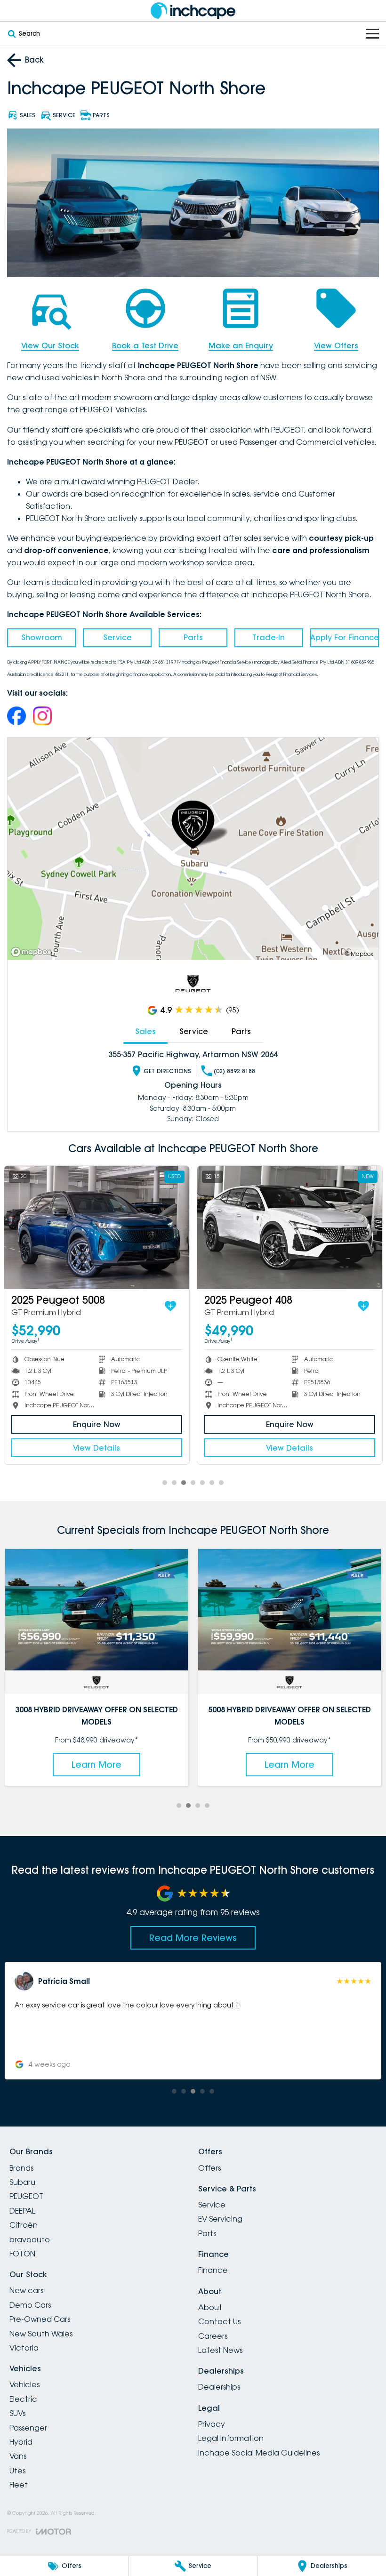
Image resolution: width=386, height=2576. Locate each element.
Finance (213, 2270)
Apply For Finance (345, 637)
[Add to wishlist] (160, 1306)
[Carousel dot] (165, 1483)
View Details (86, 1448)
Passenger (28, 2428)
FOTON (22, 2254)
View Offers (336, 345)
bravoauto (30, 2239)
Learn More (97, 1765)
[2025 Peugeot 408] (279, 1228)
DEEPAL (22, 2211)
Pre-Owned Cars (40, 2319)
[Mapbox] (33, 952)
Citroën (24, 2225)
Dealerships (219, 2387)
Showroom (42, 637)
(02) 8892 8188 (234, 1071)
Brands (21, 2168)
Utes (17, 2471)
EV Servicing (220, 2219)
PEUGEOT (26, 2196)
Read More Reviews (193, 1938)
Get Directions (167, 1071)
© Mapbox (359, 954)
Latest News (220, 2350)
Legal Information (231, 2438)
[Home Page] (193, 11)
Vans (18, 2456)
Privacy (212, 2424)
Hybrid (21, 2442)
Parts (193, 637)
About (210, 2307)
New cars (26, 2290)
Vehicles (24, 2384)
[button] (193, 2021)
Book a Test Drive (145, 345)
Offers (209, 2168)
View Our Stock (50, 345)
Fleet (19, 2485)
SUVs (17, 2413)
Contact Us (219, 2321)
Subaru (22, 2182)
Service (117, 637)
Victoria (24, 2348)
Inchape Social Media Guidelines (259, 2453)
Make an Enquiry (241, 345)
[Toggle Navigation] (372, 34)
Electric (23, 2399)
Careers (213, 2336)
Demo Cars (30, 2305)
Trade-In (269, 637)
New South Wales (41, 2334)
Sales (145, 1031)
